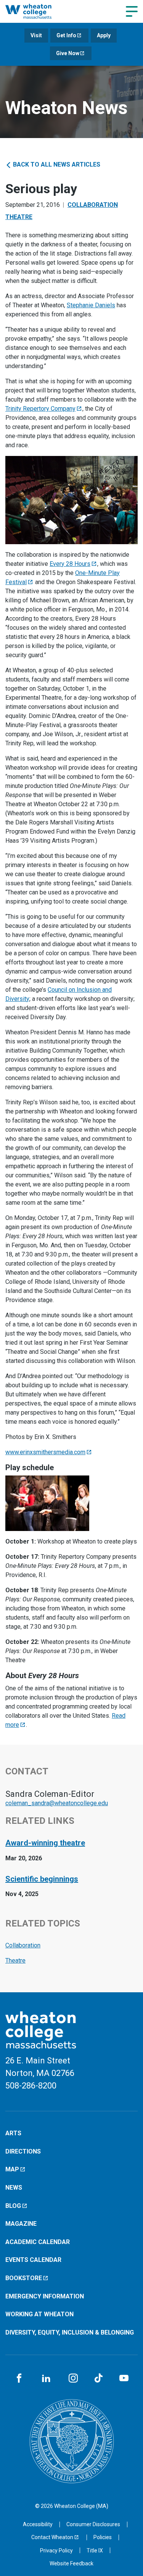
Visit (36, 35)
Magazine (21, 2224)
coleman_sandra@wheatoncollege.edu (57, 1803)
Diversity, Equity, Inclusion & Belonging (70, 2332)
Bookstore (24, 2278)
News (14, 2188)
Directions (23, 2151)
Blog (13, 2206)
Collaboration (93, 205)
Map (12, 2169)
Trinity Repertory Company (40, 409)
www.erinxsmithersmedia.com (45, 1452)
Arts (13, 2133)
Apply (104, 35)
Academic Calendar (38, 2242)
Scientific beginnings (42, 1879)
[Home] (36, 11)
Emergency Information (45, 2296)
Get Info (66, 35)
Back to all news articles (56, 164)
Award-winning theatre (45, 1843)
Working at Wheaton (39, 2314)
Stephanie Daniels (91, 305)
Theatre (19, 217)
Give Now (68, 53)
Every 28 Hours (70, 564)
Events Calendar (33, 2260)
